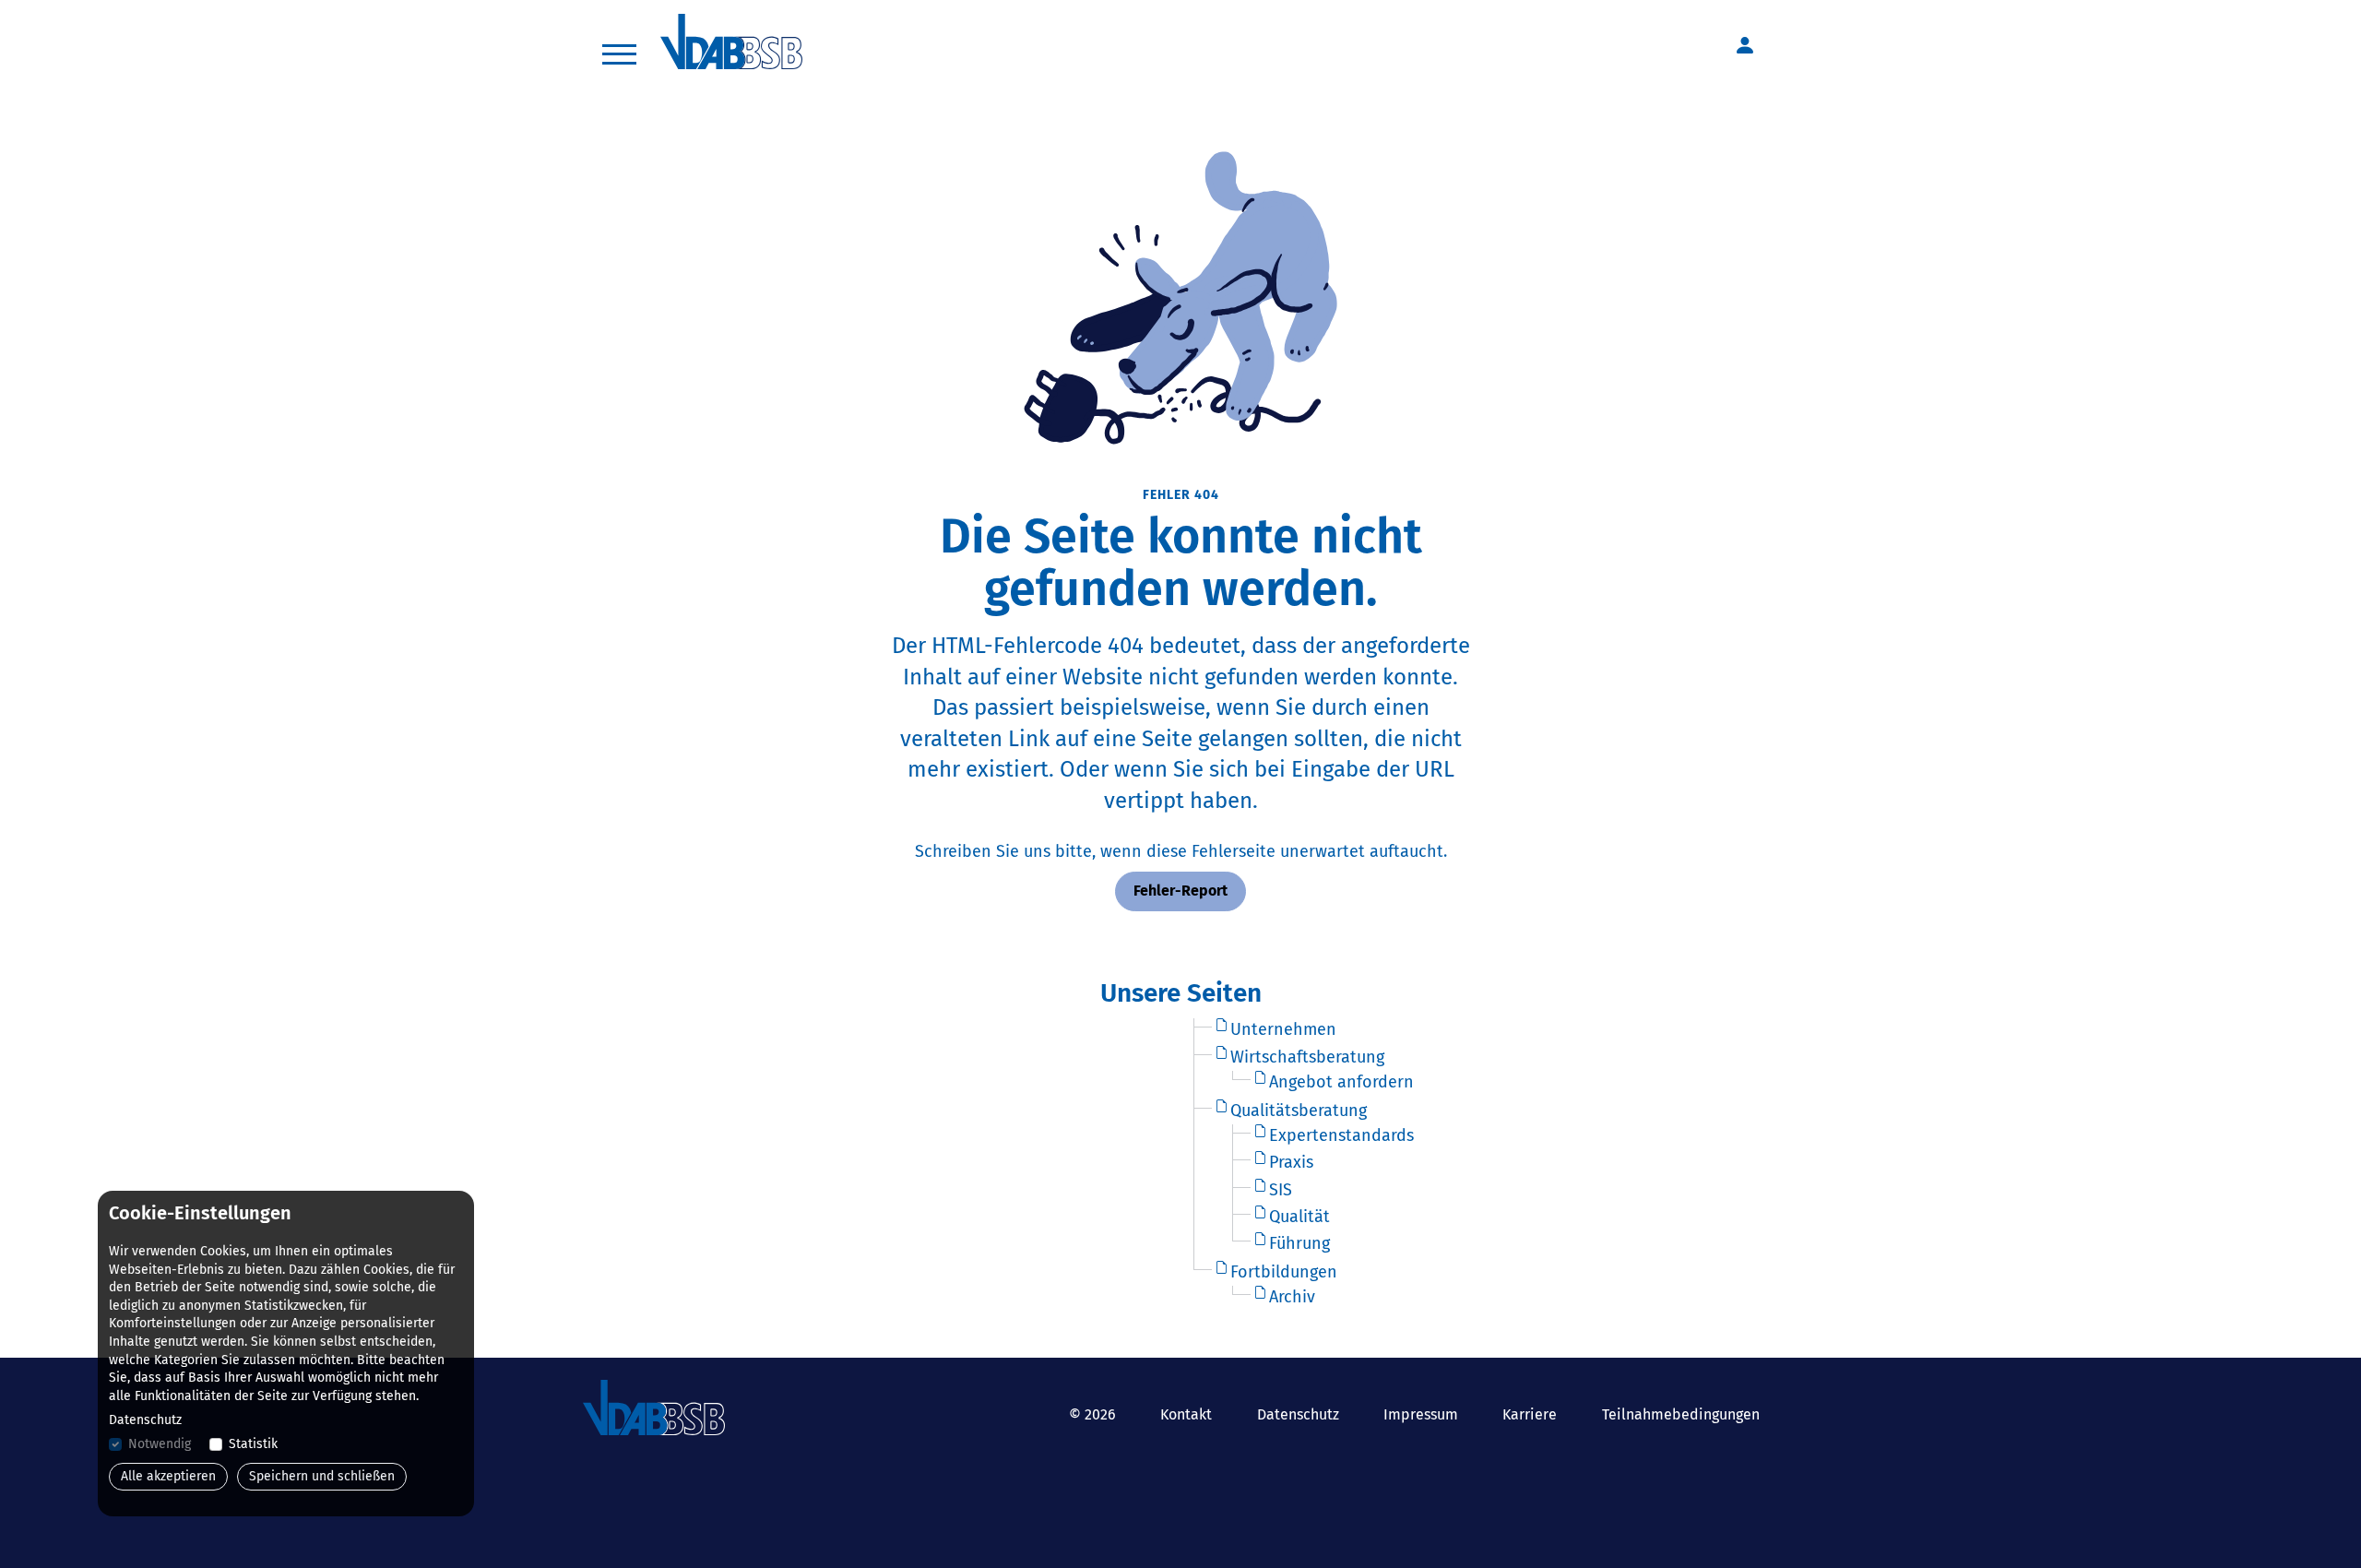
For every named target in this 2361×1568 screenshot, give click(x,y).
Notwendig (160, 1444)
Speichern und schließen (322, 1476)
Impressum (1421, 1414)
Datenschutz (1298, 1414)
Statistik (253, 1444)
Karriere (1530, 1414)
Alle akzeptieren (168, 1476)
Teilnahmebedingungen (1681, 1414)
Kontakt (1186, 1414)
